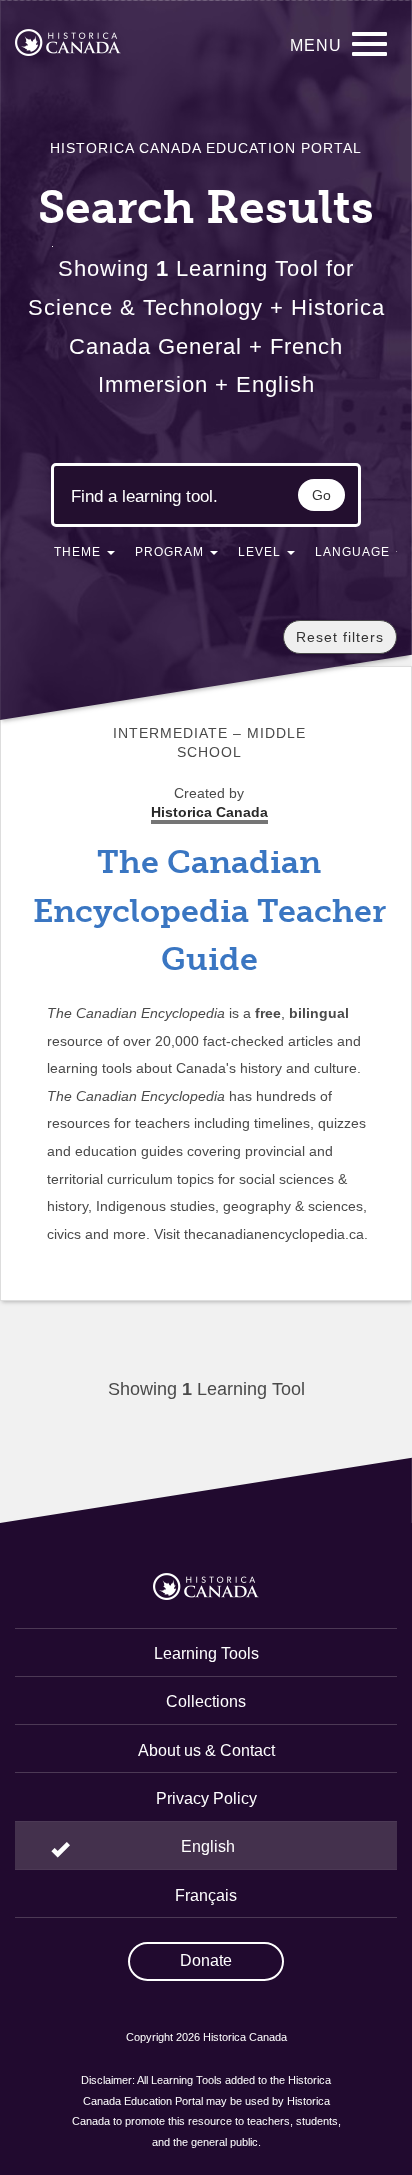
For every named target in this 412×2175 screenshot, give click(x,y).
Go (321, 495)
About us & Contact (206, 1750)
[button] (84, 556)
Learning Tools (206, 1653)
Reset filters (340, 637)
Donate (206, 1960)
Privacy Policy (206, 1798)
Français (206, 1895)
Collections (206, 1701)
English (208, 1846)
